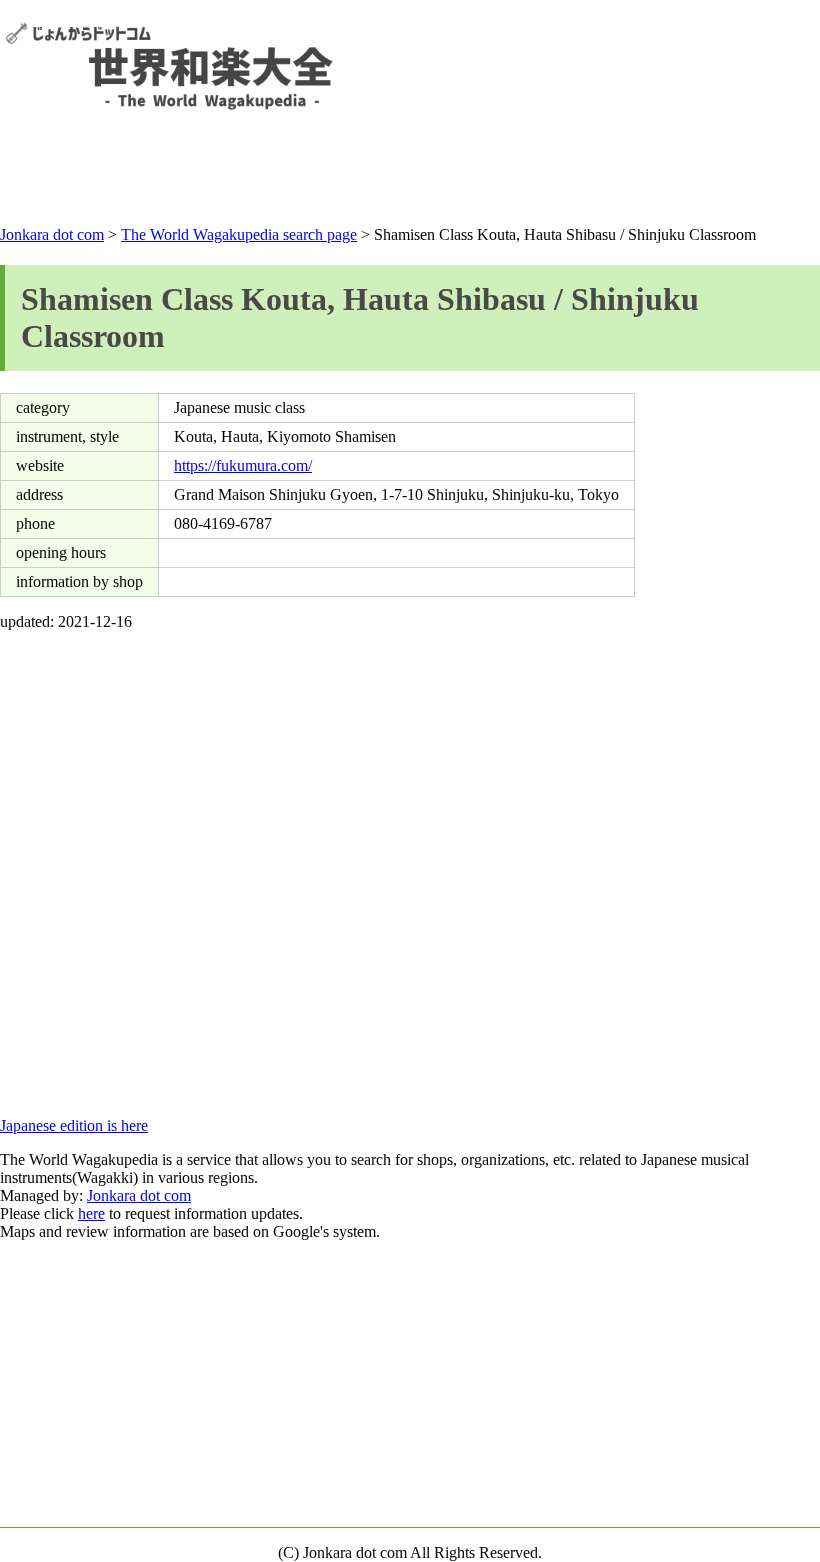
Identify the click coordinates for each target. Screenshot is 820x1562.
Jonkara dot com (52, 234)
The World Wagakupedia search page (239, 234)
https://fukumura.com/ (243, 465)
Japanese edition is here (74, 1125)
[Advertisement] (410, 172)
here (91, 1213)
